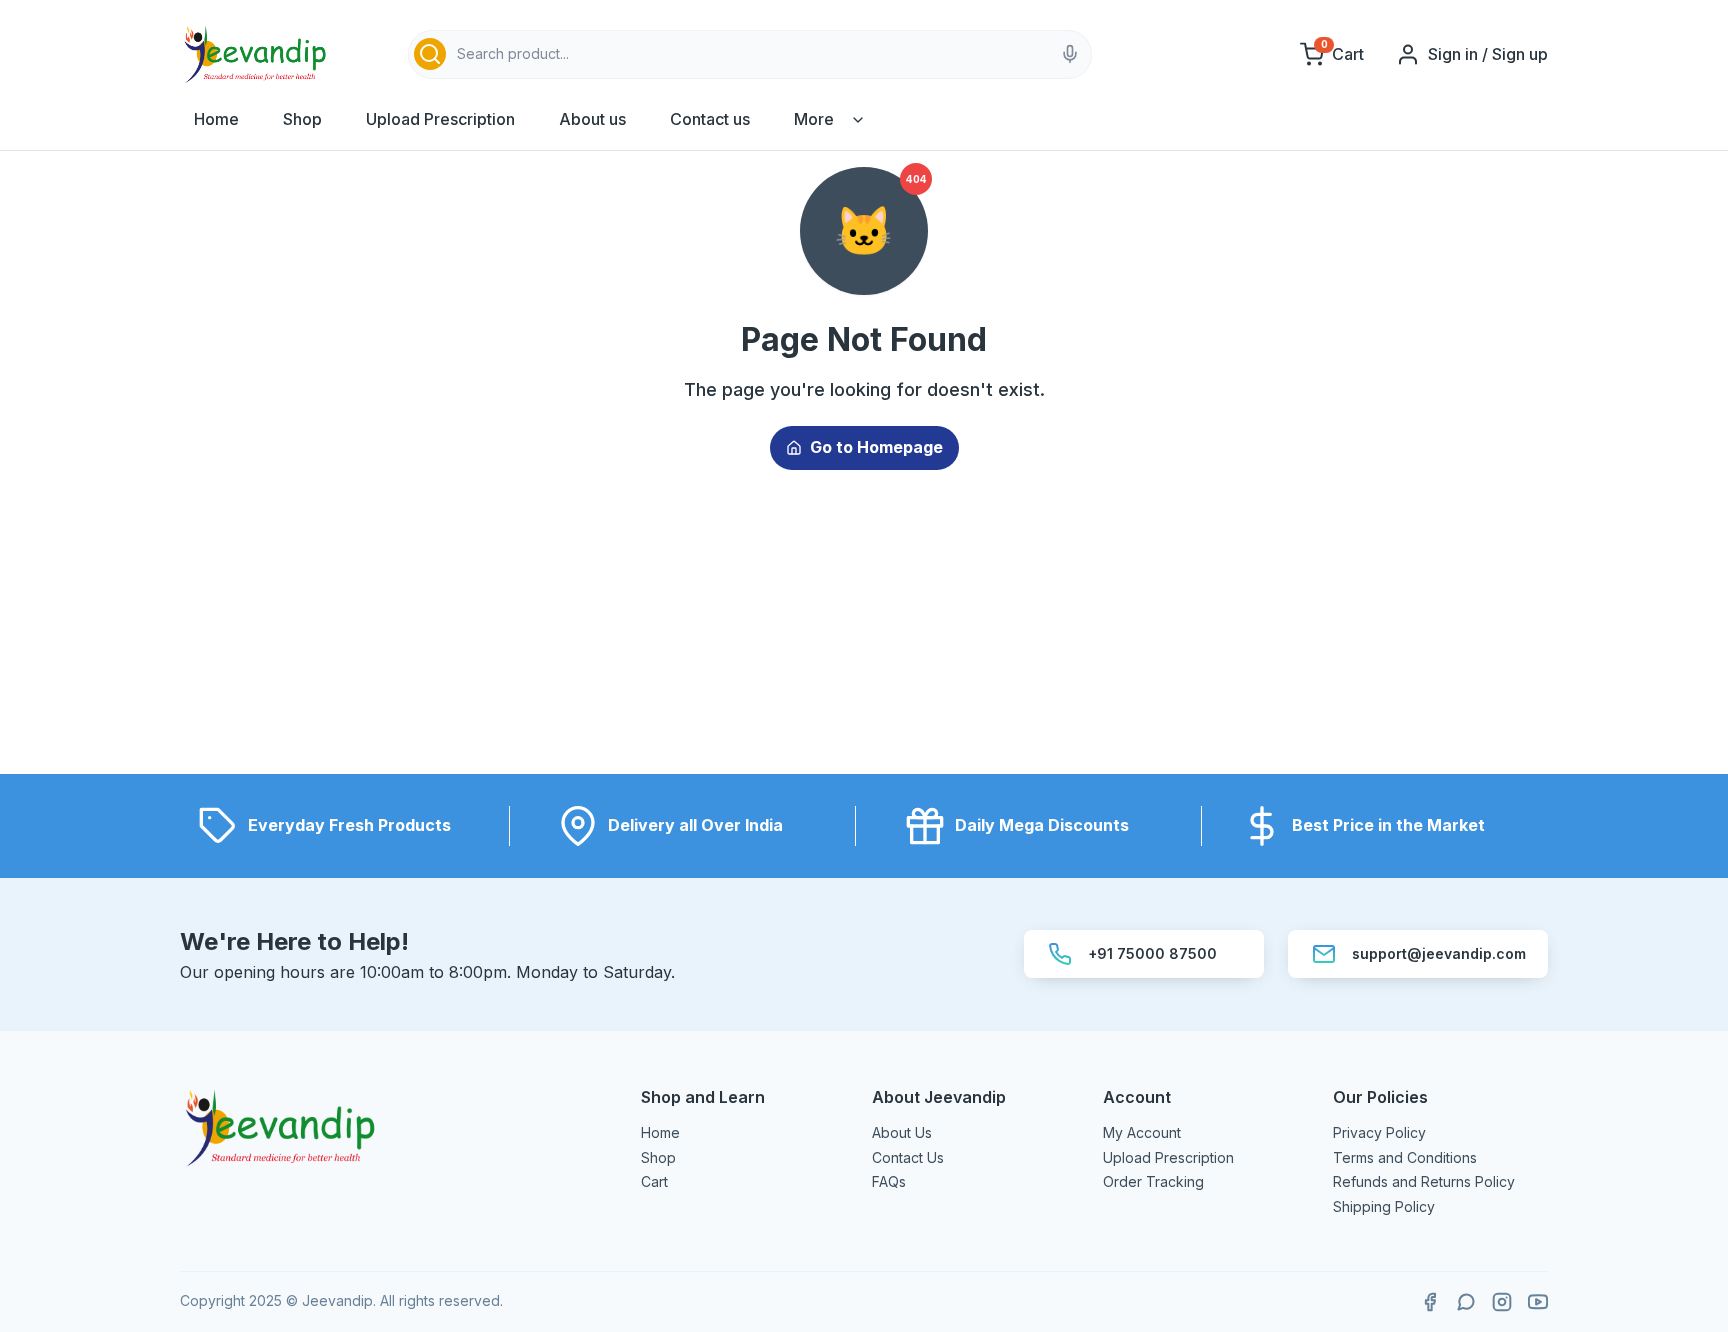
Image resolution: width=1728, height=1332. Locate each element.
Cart (654, 1181)
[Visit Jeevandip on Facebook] (1430, 1302)
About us (592, 119)
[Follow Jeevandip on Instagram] (1502, 1302)
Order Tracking (1153, 1181)
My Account (1142, 1132)
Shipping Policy (1384, 1206)
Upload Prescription (440, 119)
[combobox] (750, 54)
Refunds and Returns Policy (1424, 1181)
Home (216, 119)
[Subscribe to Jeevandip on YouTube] (1538, 1302)
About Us (902, 1132)
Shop (302, 119)
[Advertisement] (864, 634)
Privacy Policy (1379, 1132)
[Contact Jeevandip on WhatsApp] (1466, 1302)
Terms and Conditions (1405, 1157)
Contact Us (908, 1157)
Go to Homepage (876, 447)
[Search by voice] (1070, 54)
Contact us (710, 119)
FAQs (889, 1181)
